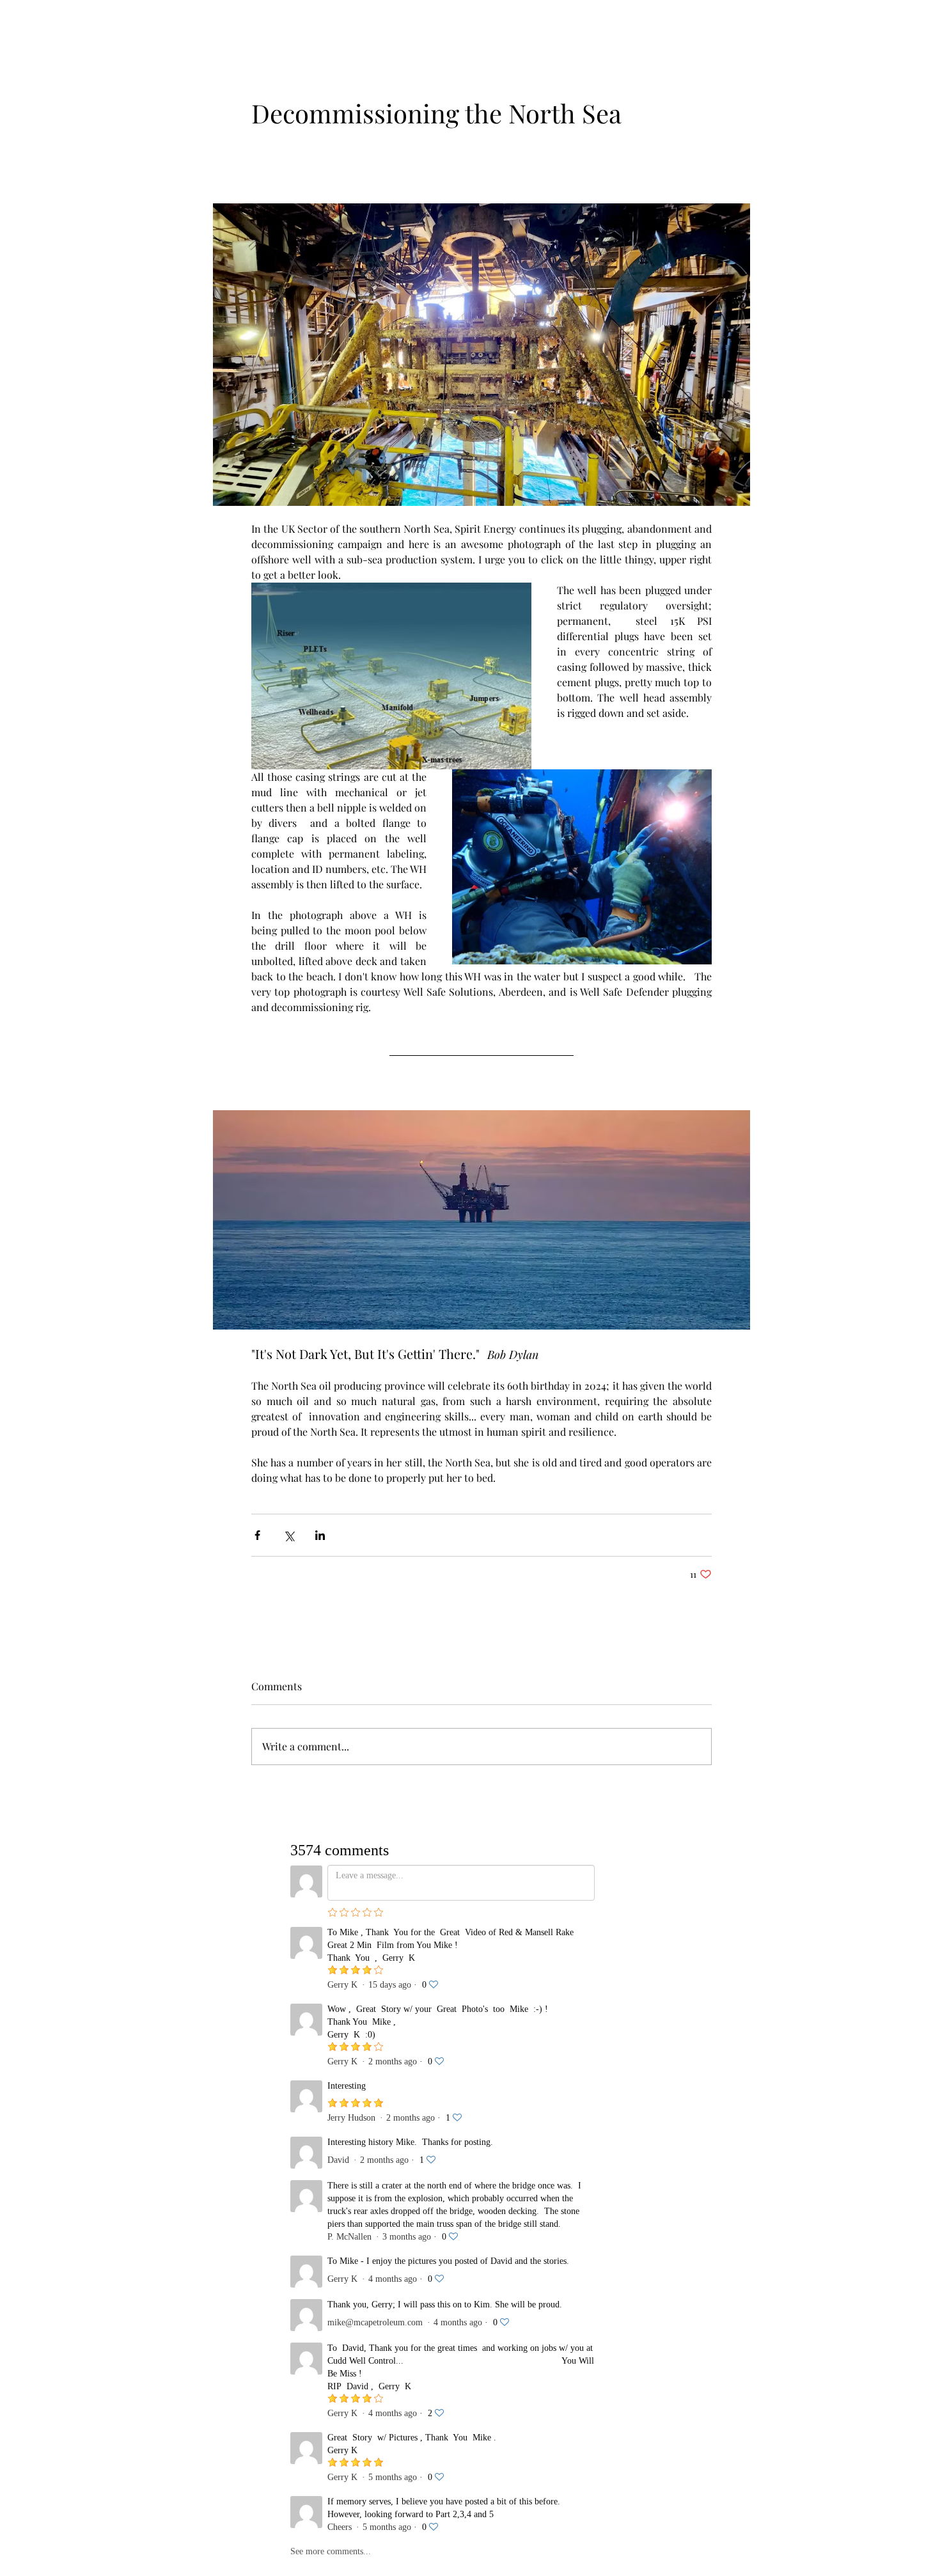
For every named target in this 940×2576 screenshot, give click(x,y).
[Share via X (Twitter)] (289, 1535)
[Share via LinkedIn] (320, 1535)
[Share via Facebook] (257, 1535)
